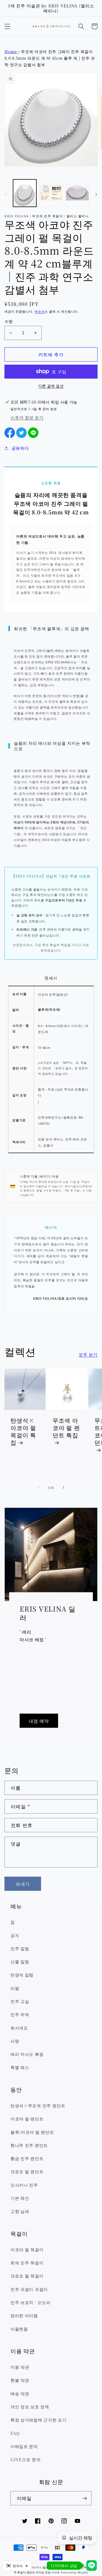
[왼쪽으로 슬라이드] (6, 195)
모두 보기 (88, 1354)
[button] (7, 26)
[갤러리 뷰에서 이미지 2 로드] (51, 193)
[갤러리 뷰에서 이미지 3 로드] (77, 193)
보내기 (23, 1884)
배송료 (39, 311)
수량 (8, 321)
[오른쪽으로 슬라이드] (96, 195)
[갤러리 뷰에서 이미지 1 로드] (25, 193)
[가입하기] (85, 2498)
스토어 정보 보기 (27, 417)
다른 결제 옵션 (51, 386)
